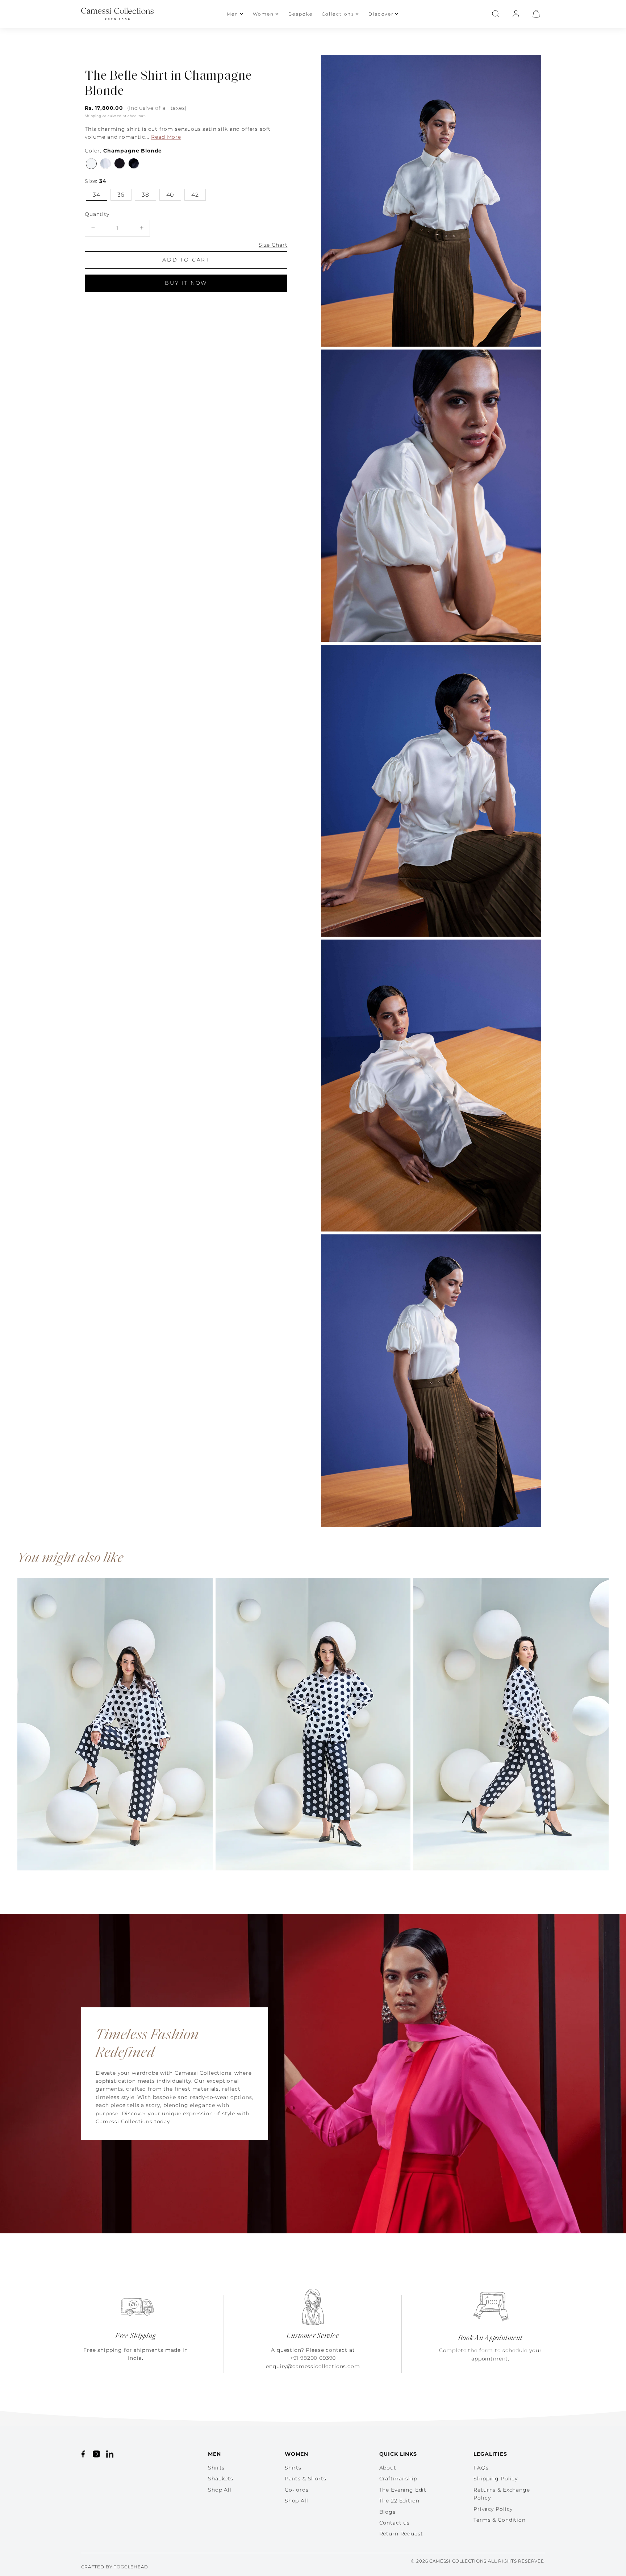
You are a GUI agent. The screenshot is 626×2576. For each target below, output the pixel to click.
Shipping (93, 116)
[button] (496, 14)
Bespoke (301, 14)
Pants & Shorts (306, 2479)
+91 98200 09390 (313, 2358)
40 (170, 194)
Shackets (221, 2479)
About (388, 2468)
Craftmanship (398, 2479)
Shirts (216, 2468)
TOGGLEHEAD (131, 2567)
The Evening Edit (403, 2490)
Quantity (97, 214)
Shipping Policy (496, 2479)
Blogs (387, 2512)
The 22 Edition (399, 2501)
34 (97, 194)
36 (121, 194)
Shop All (220, 2490)
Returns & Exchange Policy (502, 2494)
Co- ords (297, 2490)
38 (145, 194)
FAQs (481, 2468)
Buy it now (186, 283)
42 (195, 194)
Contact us (395, 2523)
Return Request (401, 2534)
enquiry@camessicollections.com (313, 2366)
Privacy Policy (493, 2509)
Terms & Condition (499, 2520)
